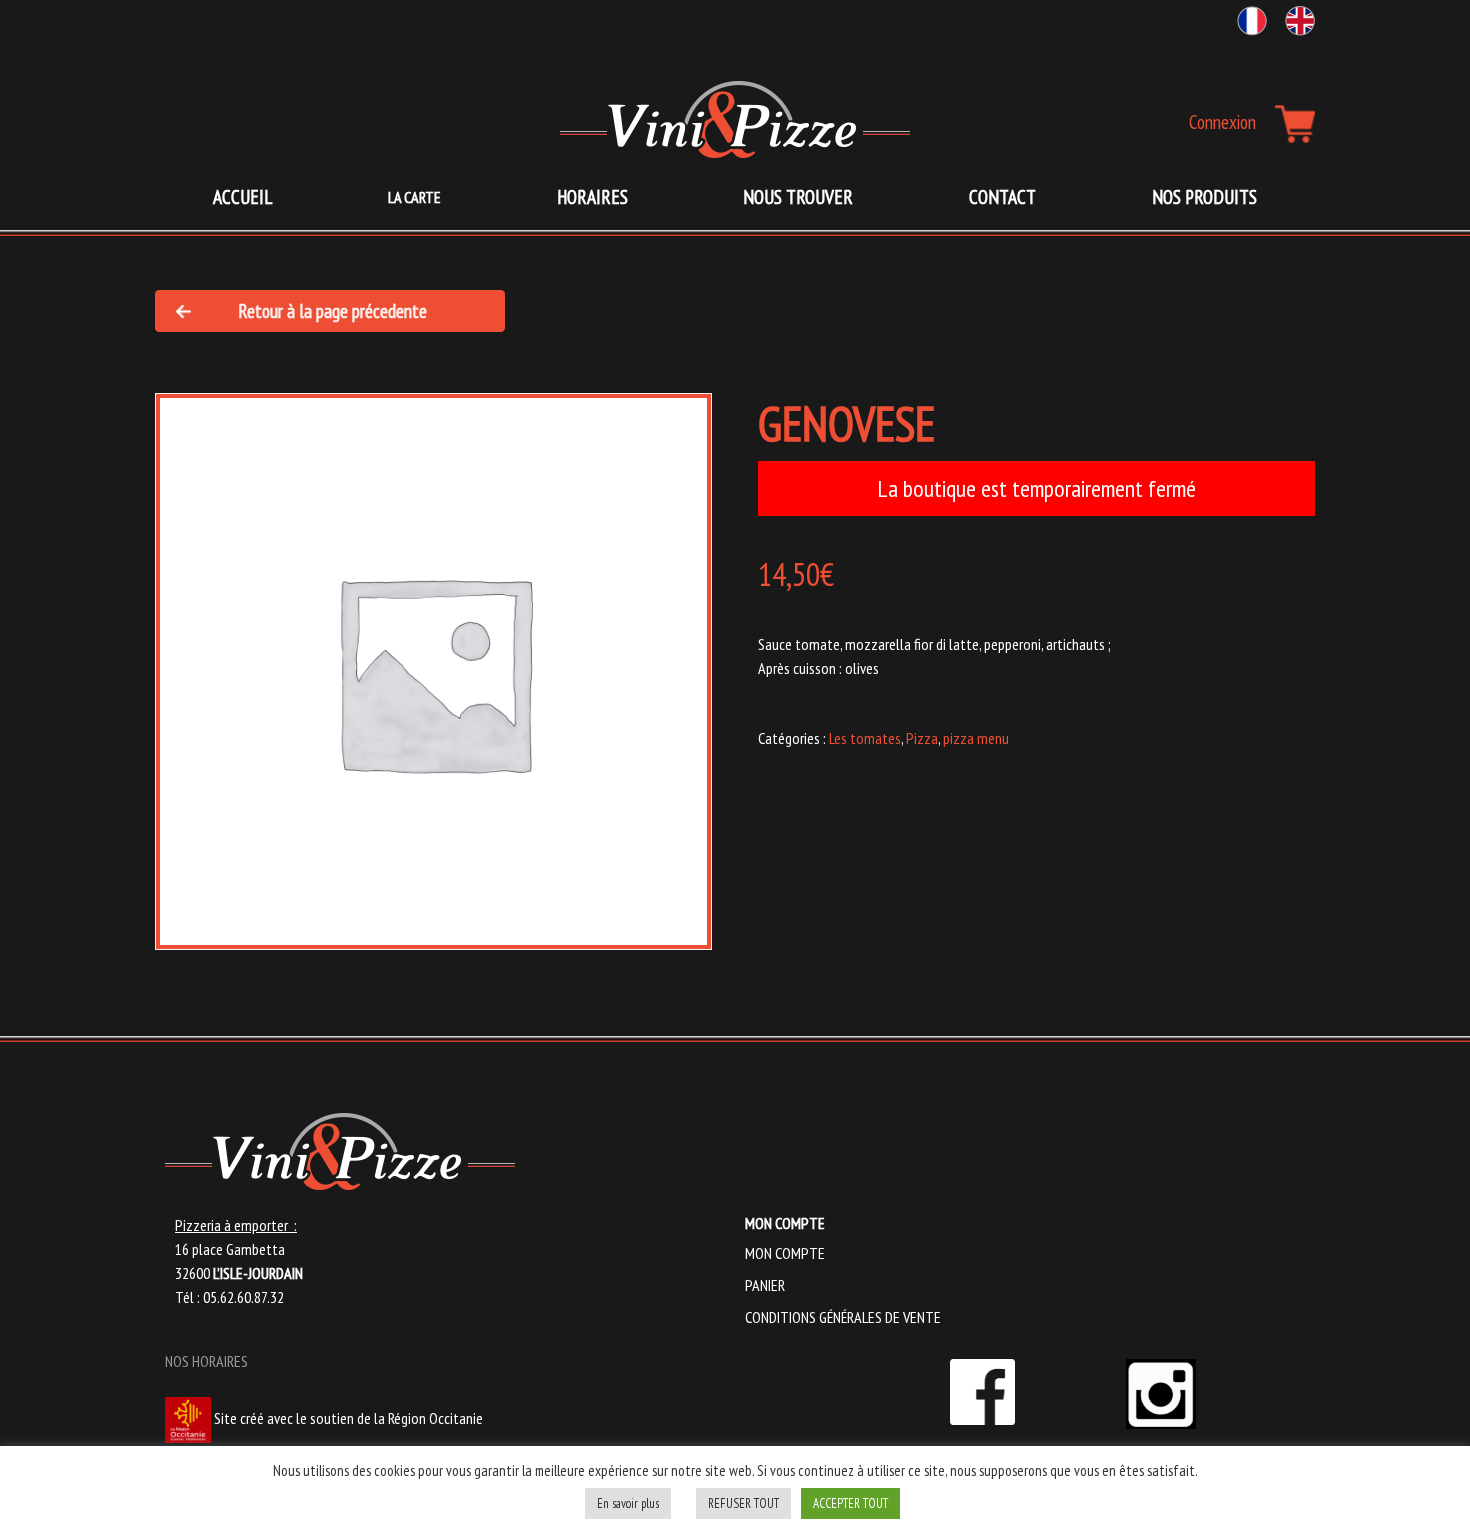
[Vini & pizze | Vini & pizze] (735, 119)
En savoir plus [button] (628, 1503)
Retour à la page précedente (332, 310)
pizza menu (976, 738)
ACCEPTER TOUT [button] (850, 1503)
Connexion (1222, 121)
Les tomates (865, 738)
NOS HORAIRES (206, 1361)
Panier (765, 1285)
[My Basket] (1295, 124)
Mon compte (785, 1253)
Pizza (922, 738)
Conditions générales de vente (843, 1317)
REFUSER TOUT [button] (743, 1503)
